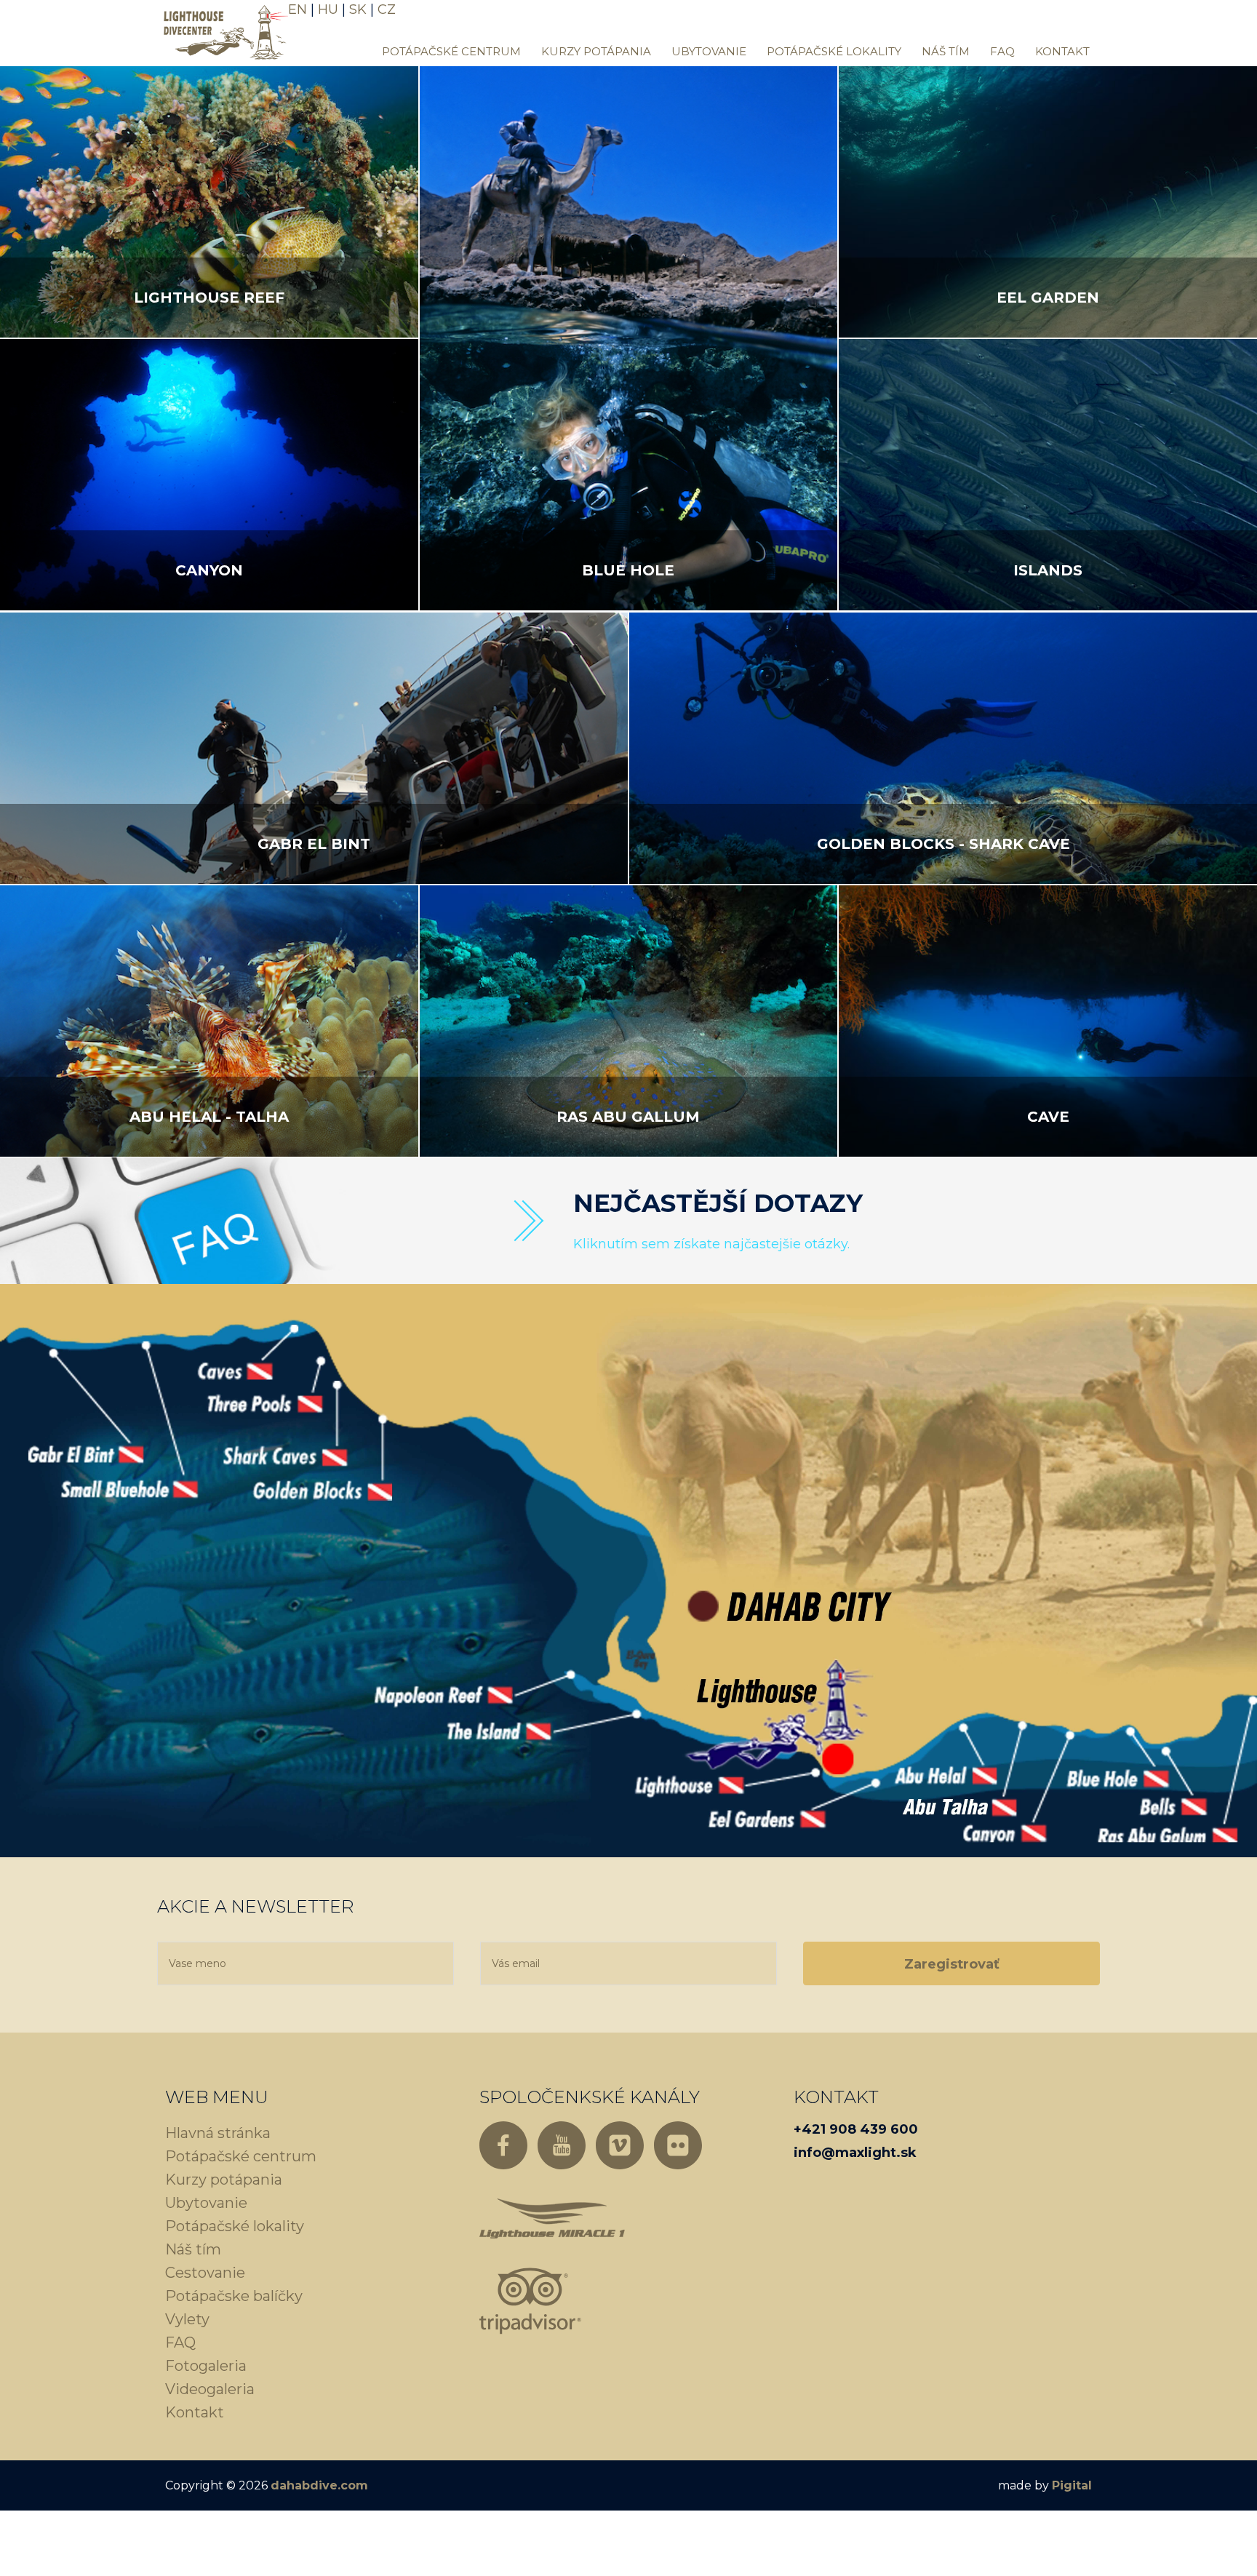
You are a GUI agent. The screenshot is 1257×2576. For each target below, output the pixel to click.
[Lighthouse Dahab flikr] (678, 2145)
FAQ (1002, 51)
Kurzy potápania (596, 51)
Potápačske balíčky (234, 2296)
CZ (387, 9)
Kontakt (1062, 51)
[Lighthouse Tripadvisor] (530, 2301)
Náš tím (946, 51)
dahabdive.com (319, 2485)
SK (358, 9)
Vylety (187, 2319)
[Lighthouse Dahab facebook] (503, 2145)
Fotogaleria (206, 2366)
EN (298, 9)
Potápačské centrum (451, 51)
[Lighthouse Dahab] (223, 31)
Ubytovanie (709, 51)
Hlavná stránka (218, 2133)
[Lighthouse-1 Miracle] (552, 2218)
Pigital (1072, 2485)
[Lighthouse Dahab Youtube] (562, 2145)
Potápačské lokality (834, 51)
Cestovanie (205, 2273)
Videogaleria (210, 2389)
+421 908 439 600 (856, 2129)
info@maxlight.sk (855, 2153)
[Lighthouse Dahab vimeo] (620, 2145)
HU (328, 9)
